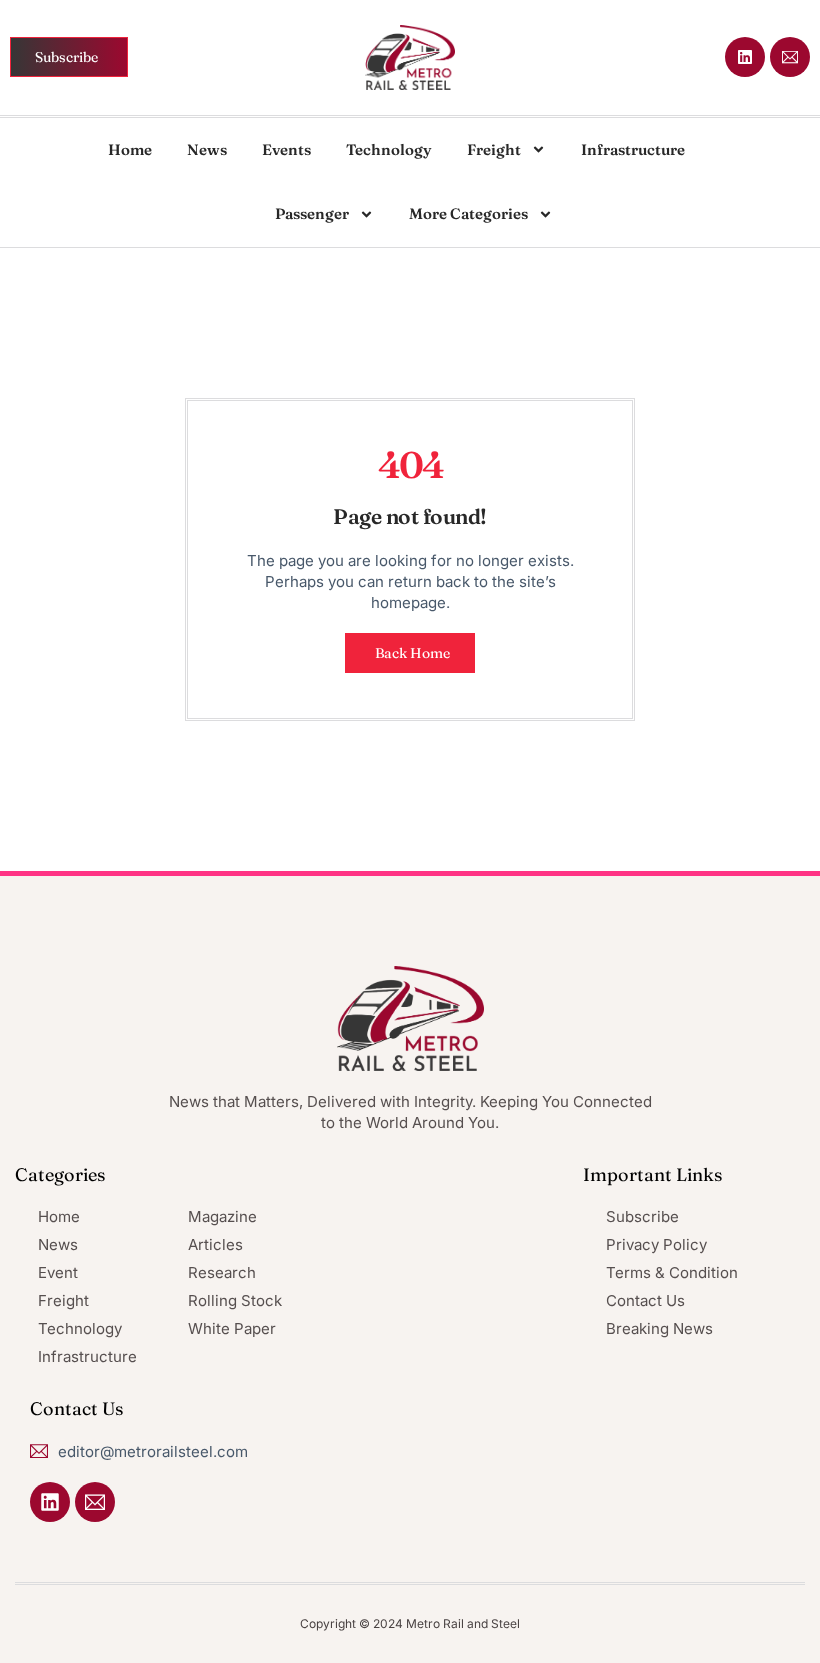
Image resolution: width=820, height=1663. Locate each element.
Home (130, 149)
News (207, 149)
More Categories (468, 213)
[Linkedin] (745, 57)
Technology (389, 149)
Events (286, 149)
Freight (494, 149)
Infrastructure (633, 149)
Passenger (312, 213)
